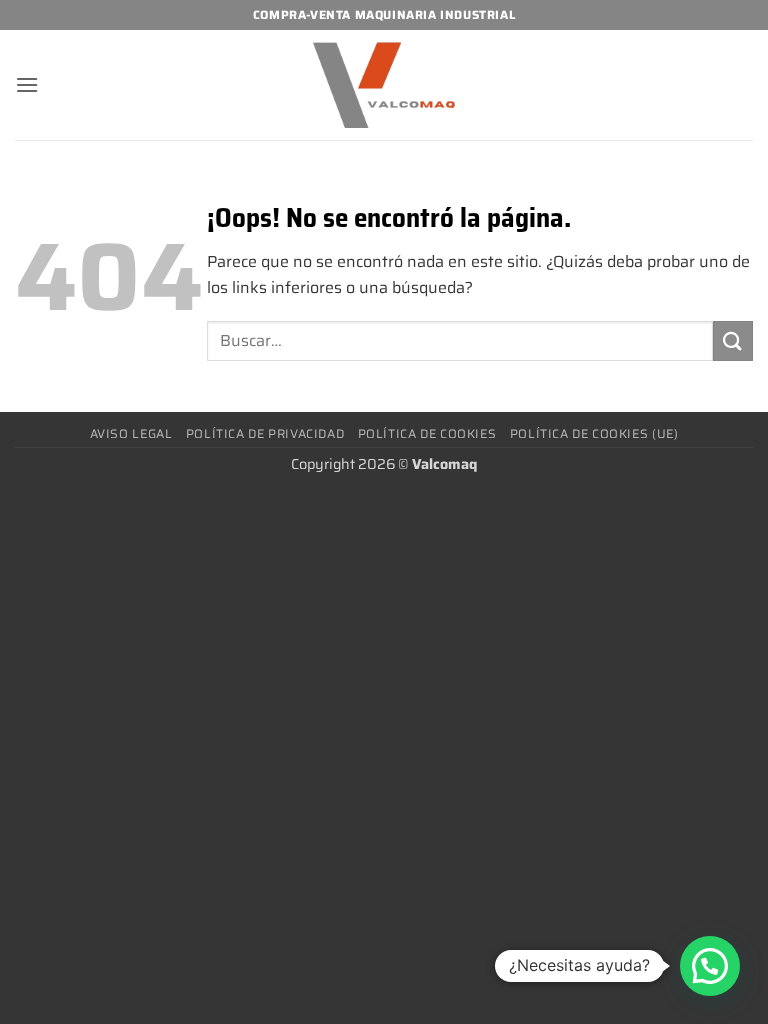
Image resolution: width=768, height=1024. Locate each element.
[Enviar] (733, 340)
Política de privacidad (265, 433)
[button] (27, 84)
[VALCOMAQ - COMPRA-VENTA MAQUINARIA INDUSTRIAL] (384, 85)
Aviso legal (131, 433)
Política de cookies (427, 433)
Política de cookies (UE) (594, 433)
